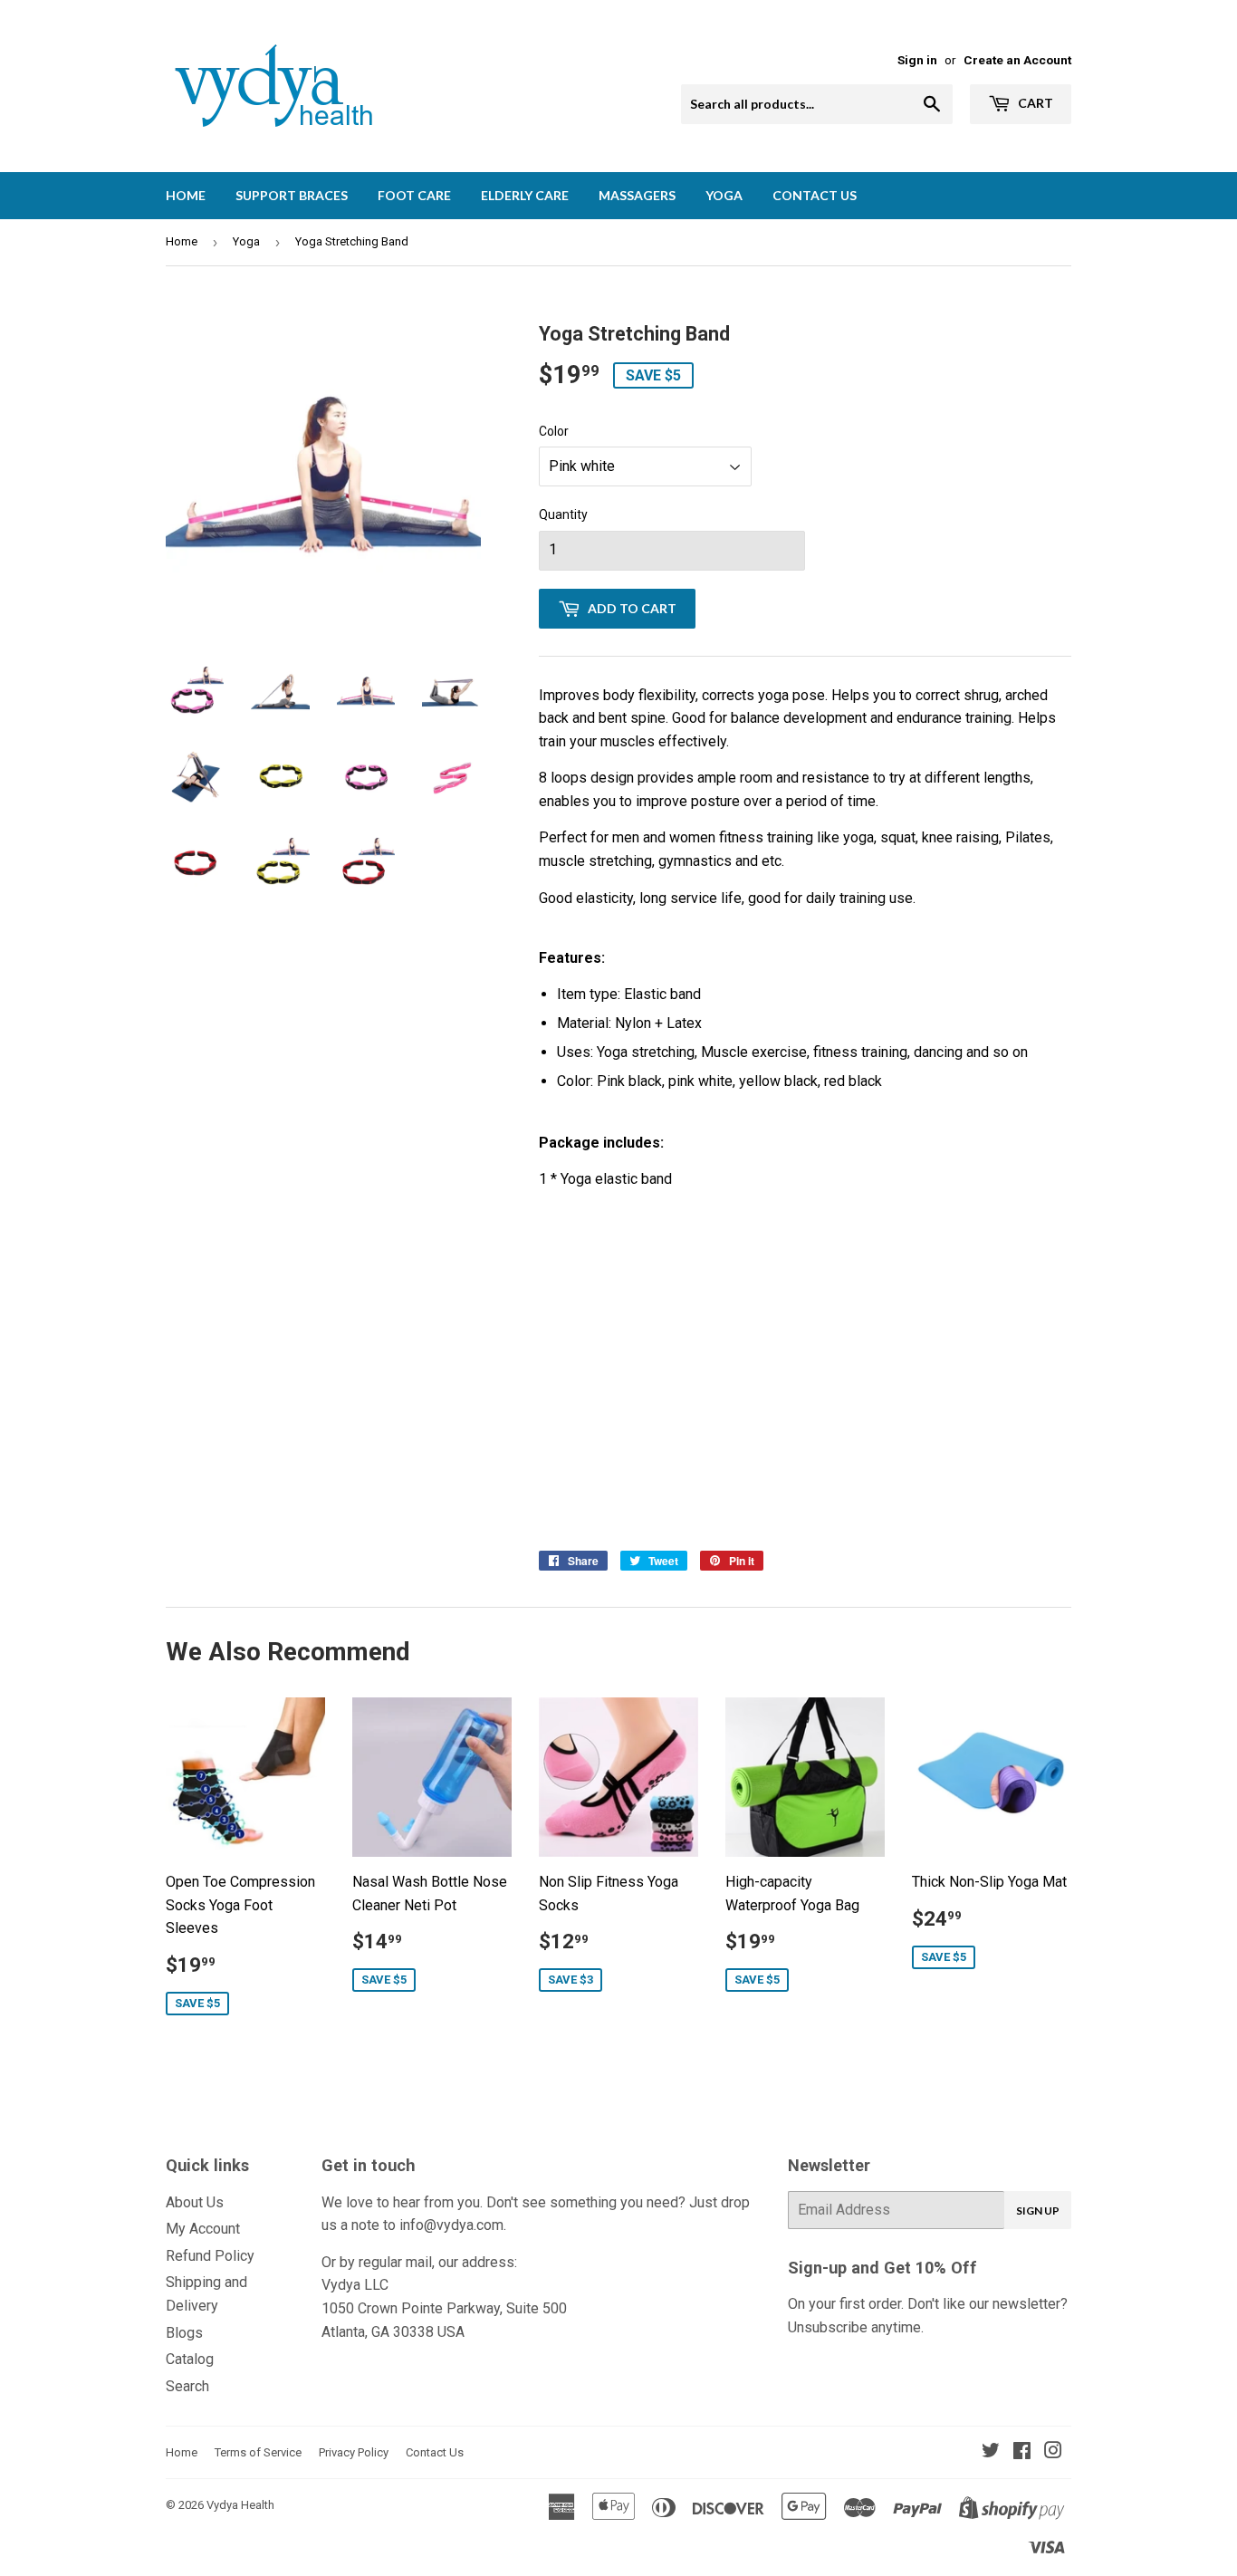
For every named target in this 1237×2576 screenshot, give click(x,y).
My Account (203, 2229)
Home (186, 195)
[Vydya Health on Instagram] (1053, 2452)
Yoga (724, 195)
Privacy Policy (354, 2452)
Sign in (917, 60)
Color (554, 431)
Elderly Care (525, 195)
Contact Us (815, 195)
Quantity (563, 514)
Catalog (190, 2359)
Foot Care (414, 195)
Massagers (637, 195)
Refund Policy (210, 2256)
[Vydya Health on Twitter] (991, 2452)
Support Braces (292, 195)
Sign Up (1038, 2211)
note (365, 2225)
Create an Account (1017, 60)
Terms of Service (258, 2452)
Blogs (184, 2333)
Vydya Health (240, 2505)
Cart (1034, 103)
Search (187, 2386)
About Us (195, 2202)
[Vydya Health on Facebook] (1022, 2452)
